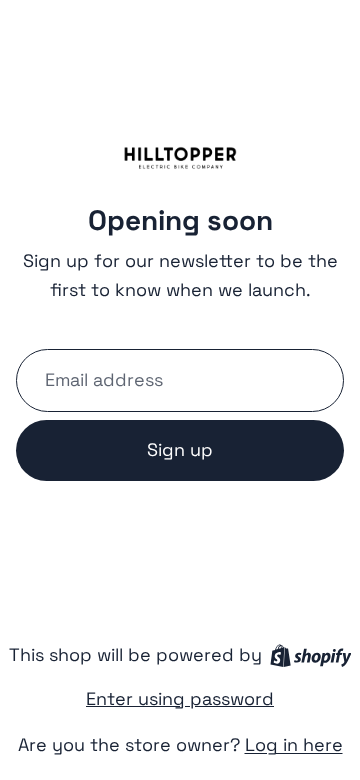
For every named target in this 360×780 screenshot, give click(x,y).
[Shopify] (311, 655)
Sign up (180, 449)
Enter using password (180, 698)
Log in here (294, 744)
